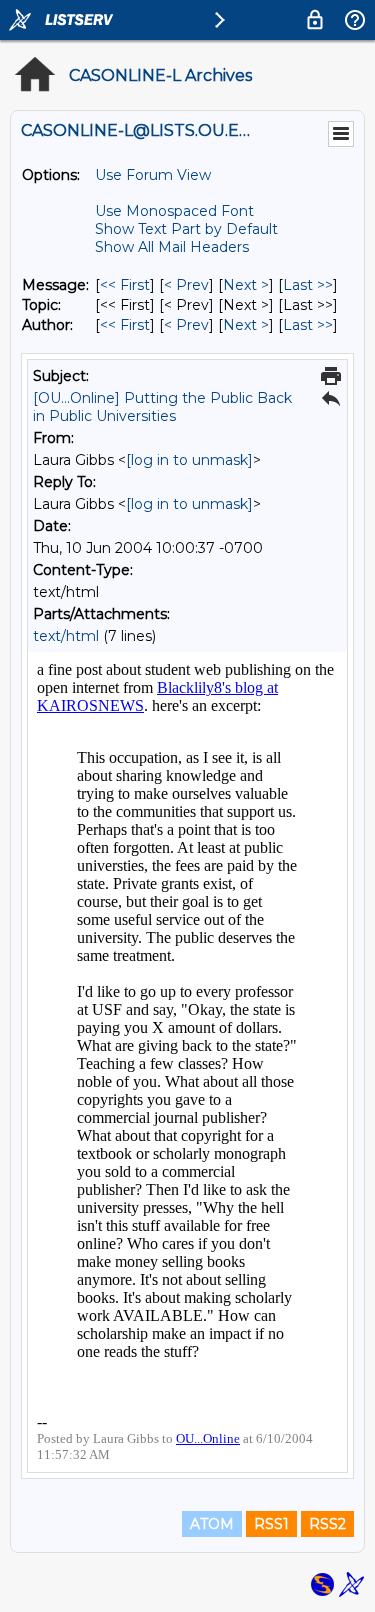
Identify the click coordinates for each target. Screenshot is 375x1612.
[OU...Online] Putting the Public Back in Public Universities (162, 407)
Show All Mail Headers (172, 247)
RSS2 (327, 1524)
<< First (125, 285)
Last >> (308, 285)
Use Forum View (153, 175)
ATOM (212, 1524)
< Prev (186, 285)
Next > (246, 285)
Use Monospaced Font (174, 211)
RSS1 (271, 1524)
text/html (66, 636)
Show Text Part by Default (186, 229)
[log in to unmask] (189, 460)
